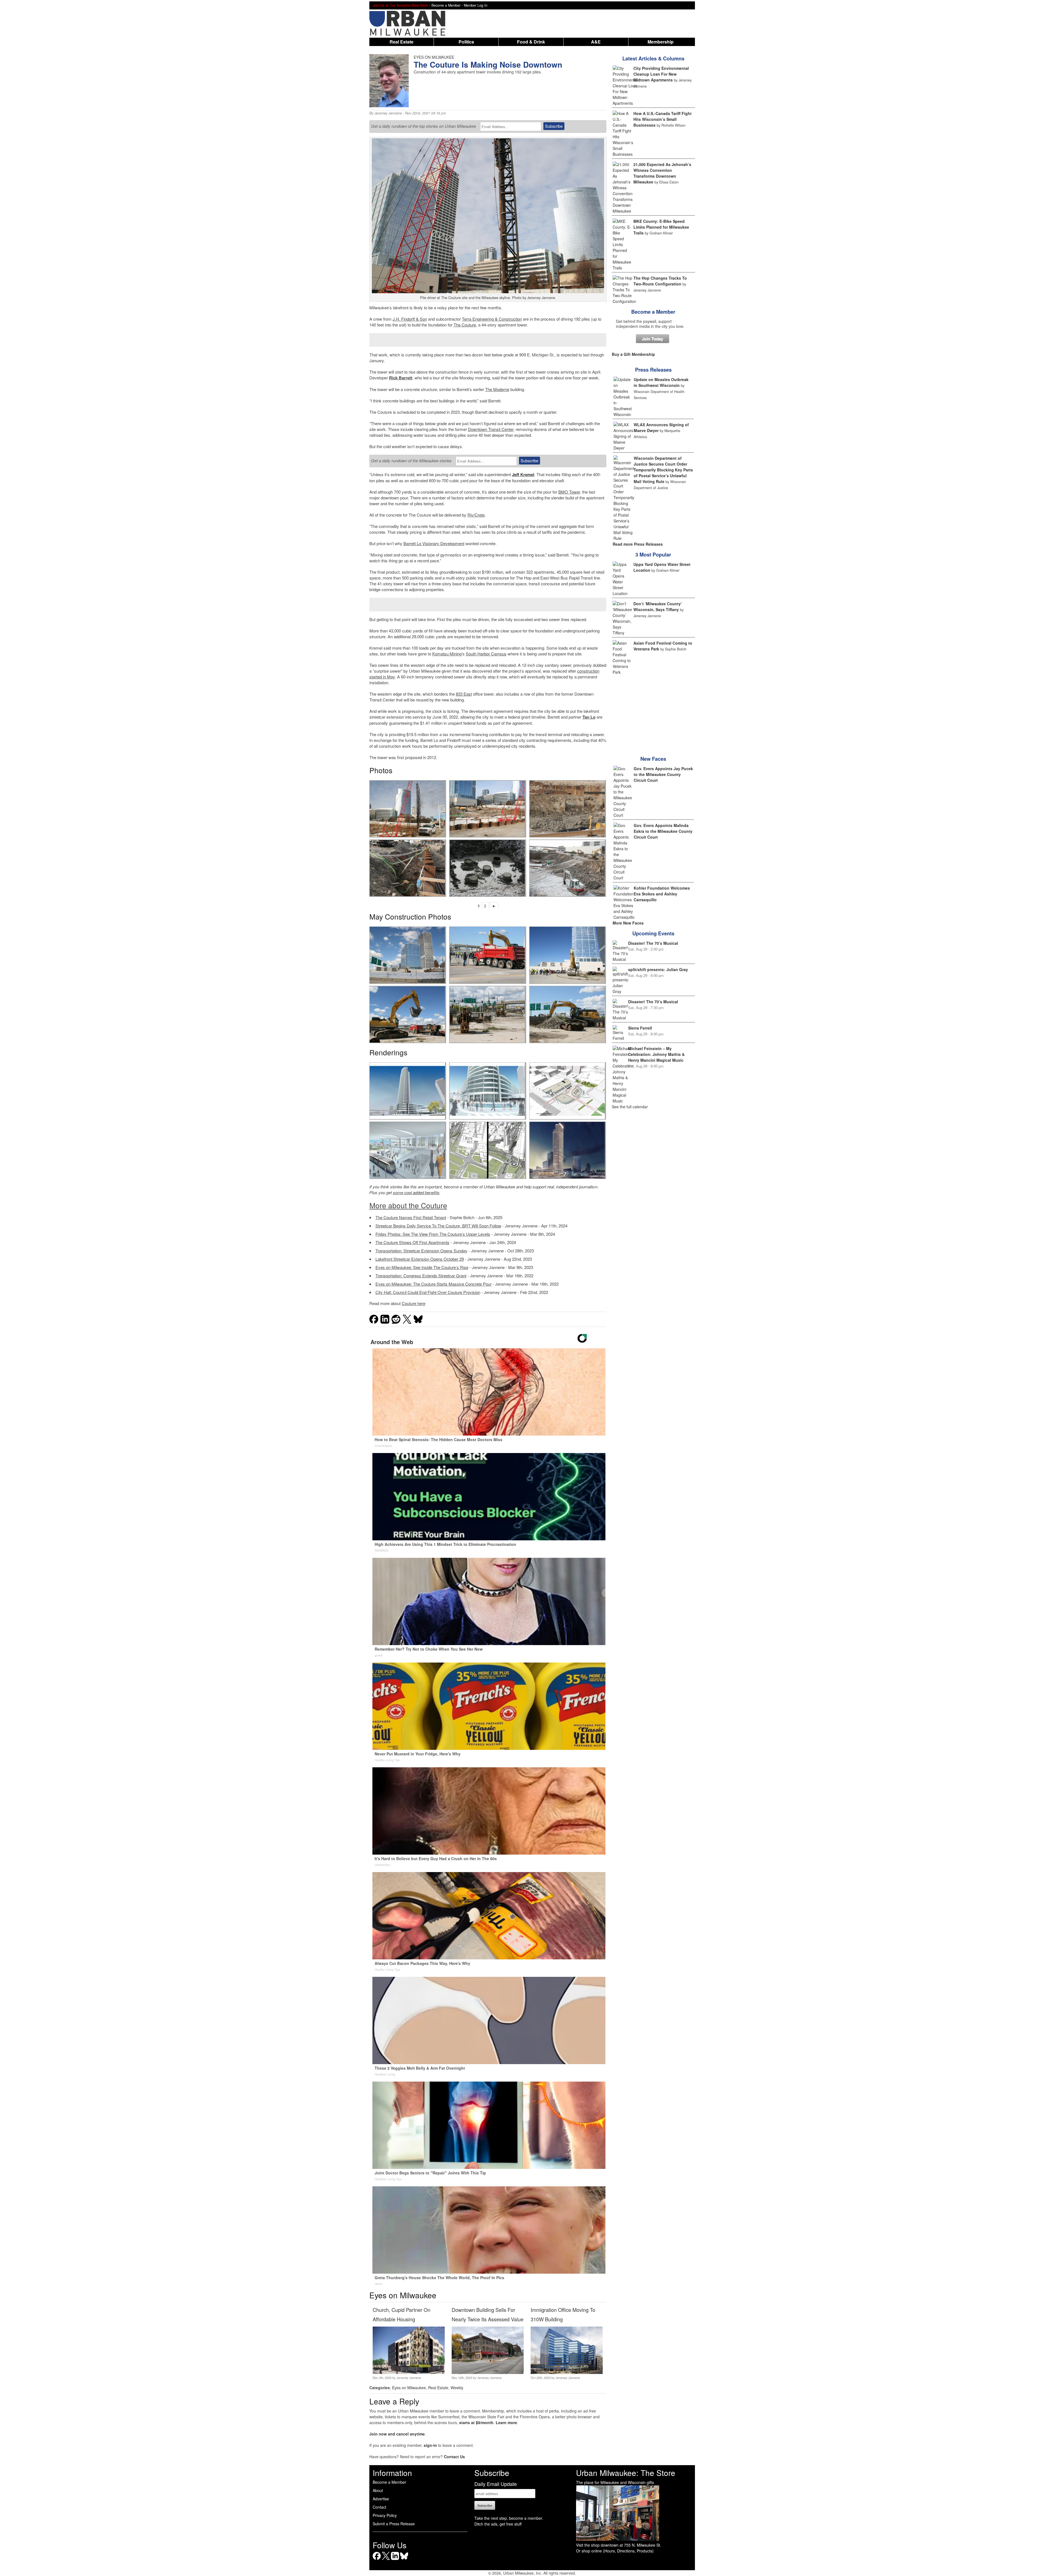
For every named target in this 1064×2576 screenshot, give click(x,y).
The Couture (465, 325)
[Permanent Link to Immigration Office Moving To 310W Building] (566, 2372)
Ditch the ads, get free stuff (498, 2524)
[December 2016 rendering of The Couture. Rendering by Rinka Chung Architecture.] (567, 1150)
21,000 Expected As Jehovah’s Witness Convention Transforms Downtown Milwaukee (662, 173)
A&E (596, 42)
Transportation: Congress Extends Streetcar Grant (421, 1276)
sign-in (430, 2445)
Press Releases (653, 370)
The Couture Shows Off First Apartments (412, 1242)
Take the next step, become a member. (509, 2518)
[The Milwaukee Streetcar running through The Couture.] (408, 1150)
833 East (464, 694)
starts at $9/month (476, 2422)
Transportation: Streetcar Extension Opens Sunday (421, 1251)
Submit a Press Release (394, 2524)
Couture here (414, 1303)
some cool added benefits (416, 1192)
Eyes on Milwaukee (409, 2388)
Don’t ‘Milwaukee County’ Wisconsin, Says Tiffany (658, 607)
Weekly (457, 2388)
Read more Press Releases (638, 544)
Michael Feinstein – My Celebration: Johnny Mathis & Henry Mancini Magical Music (656, 1054)
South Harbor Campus (486, 654)
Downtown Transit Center (491, 429)
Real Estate (401, 42)
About (378, 2490)
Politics (466, 42)
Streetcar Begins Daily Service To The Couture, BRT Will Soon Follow (438, 1226)
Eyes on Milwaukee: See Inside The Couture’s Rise (422, 1267)
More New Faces (628, 923)
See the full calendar (630, 1107)
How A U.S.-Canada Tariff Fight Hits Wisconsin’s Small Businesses (663, 119)
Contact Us (454, 2457)
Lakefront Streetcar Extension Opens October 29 (420, 1259)
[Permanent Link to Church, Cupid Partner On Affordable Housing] (409, 2372)
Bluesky (404, 2560)
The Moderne (497, 389)
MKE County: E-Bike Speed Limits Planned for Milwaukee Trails (661, 227)
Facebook (377, 2560)
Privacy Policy (385, 2515)
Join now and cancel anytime (397, 2434)
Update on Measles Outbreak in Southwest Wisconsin (661, 382)
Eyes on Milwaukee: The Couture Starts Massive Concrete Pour (433, 1284)
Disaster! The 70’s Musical (653, 943)
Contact (379, 2507)
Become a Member (653, 312)
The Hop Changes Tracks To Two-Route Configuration (660, 281)
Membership (661, 42)
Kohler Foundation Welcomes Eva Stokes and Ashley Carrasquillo (662, 894)
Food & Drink (531, 42)
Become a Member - (448, 5)
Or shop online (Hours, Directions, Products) (615, 2551)
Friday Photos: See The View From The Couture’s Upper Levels (433, 1234)
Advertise (381, 2499)
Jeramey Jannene (388, 113)
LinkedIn (395, 2560)
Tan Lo (589, 717)
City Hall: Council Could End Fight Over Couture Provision (428, 1292)
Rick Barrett (401, 378)
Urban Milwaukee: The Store (626, 2473)
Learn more (506, 2422)
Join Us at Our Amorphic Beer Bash (400, 5)
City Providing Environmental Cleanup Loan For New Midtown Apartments (661, 74)
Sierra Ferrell (640, 1028)
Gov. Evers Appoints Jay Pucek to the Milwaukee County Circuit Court (663, 774)
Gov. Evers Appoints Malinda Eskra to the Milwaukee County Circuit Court (663, 831)
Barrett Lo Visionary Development (434, 543)
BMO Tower (569, 492)
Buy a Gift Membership (633, 354)
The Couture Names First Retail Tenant (411, 1217)
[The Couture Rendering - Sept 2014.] (408, 1091)
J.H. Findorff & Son (410, 319)
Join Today (653, 339)
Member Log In (476, 5)
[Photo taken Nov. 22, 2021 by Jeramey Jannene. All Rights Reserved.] (408, 809)
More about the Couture (408, 1205)
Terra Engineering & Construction (492, 319)
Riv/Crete (476, 515)
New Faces (653, 759)
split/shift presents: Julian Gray (658, 969)
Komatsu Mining (447, 654)
